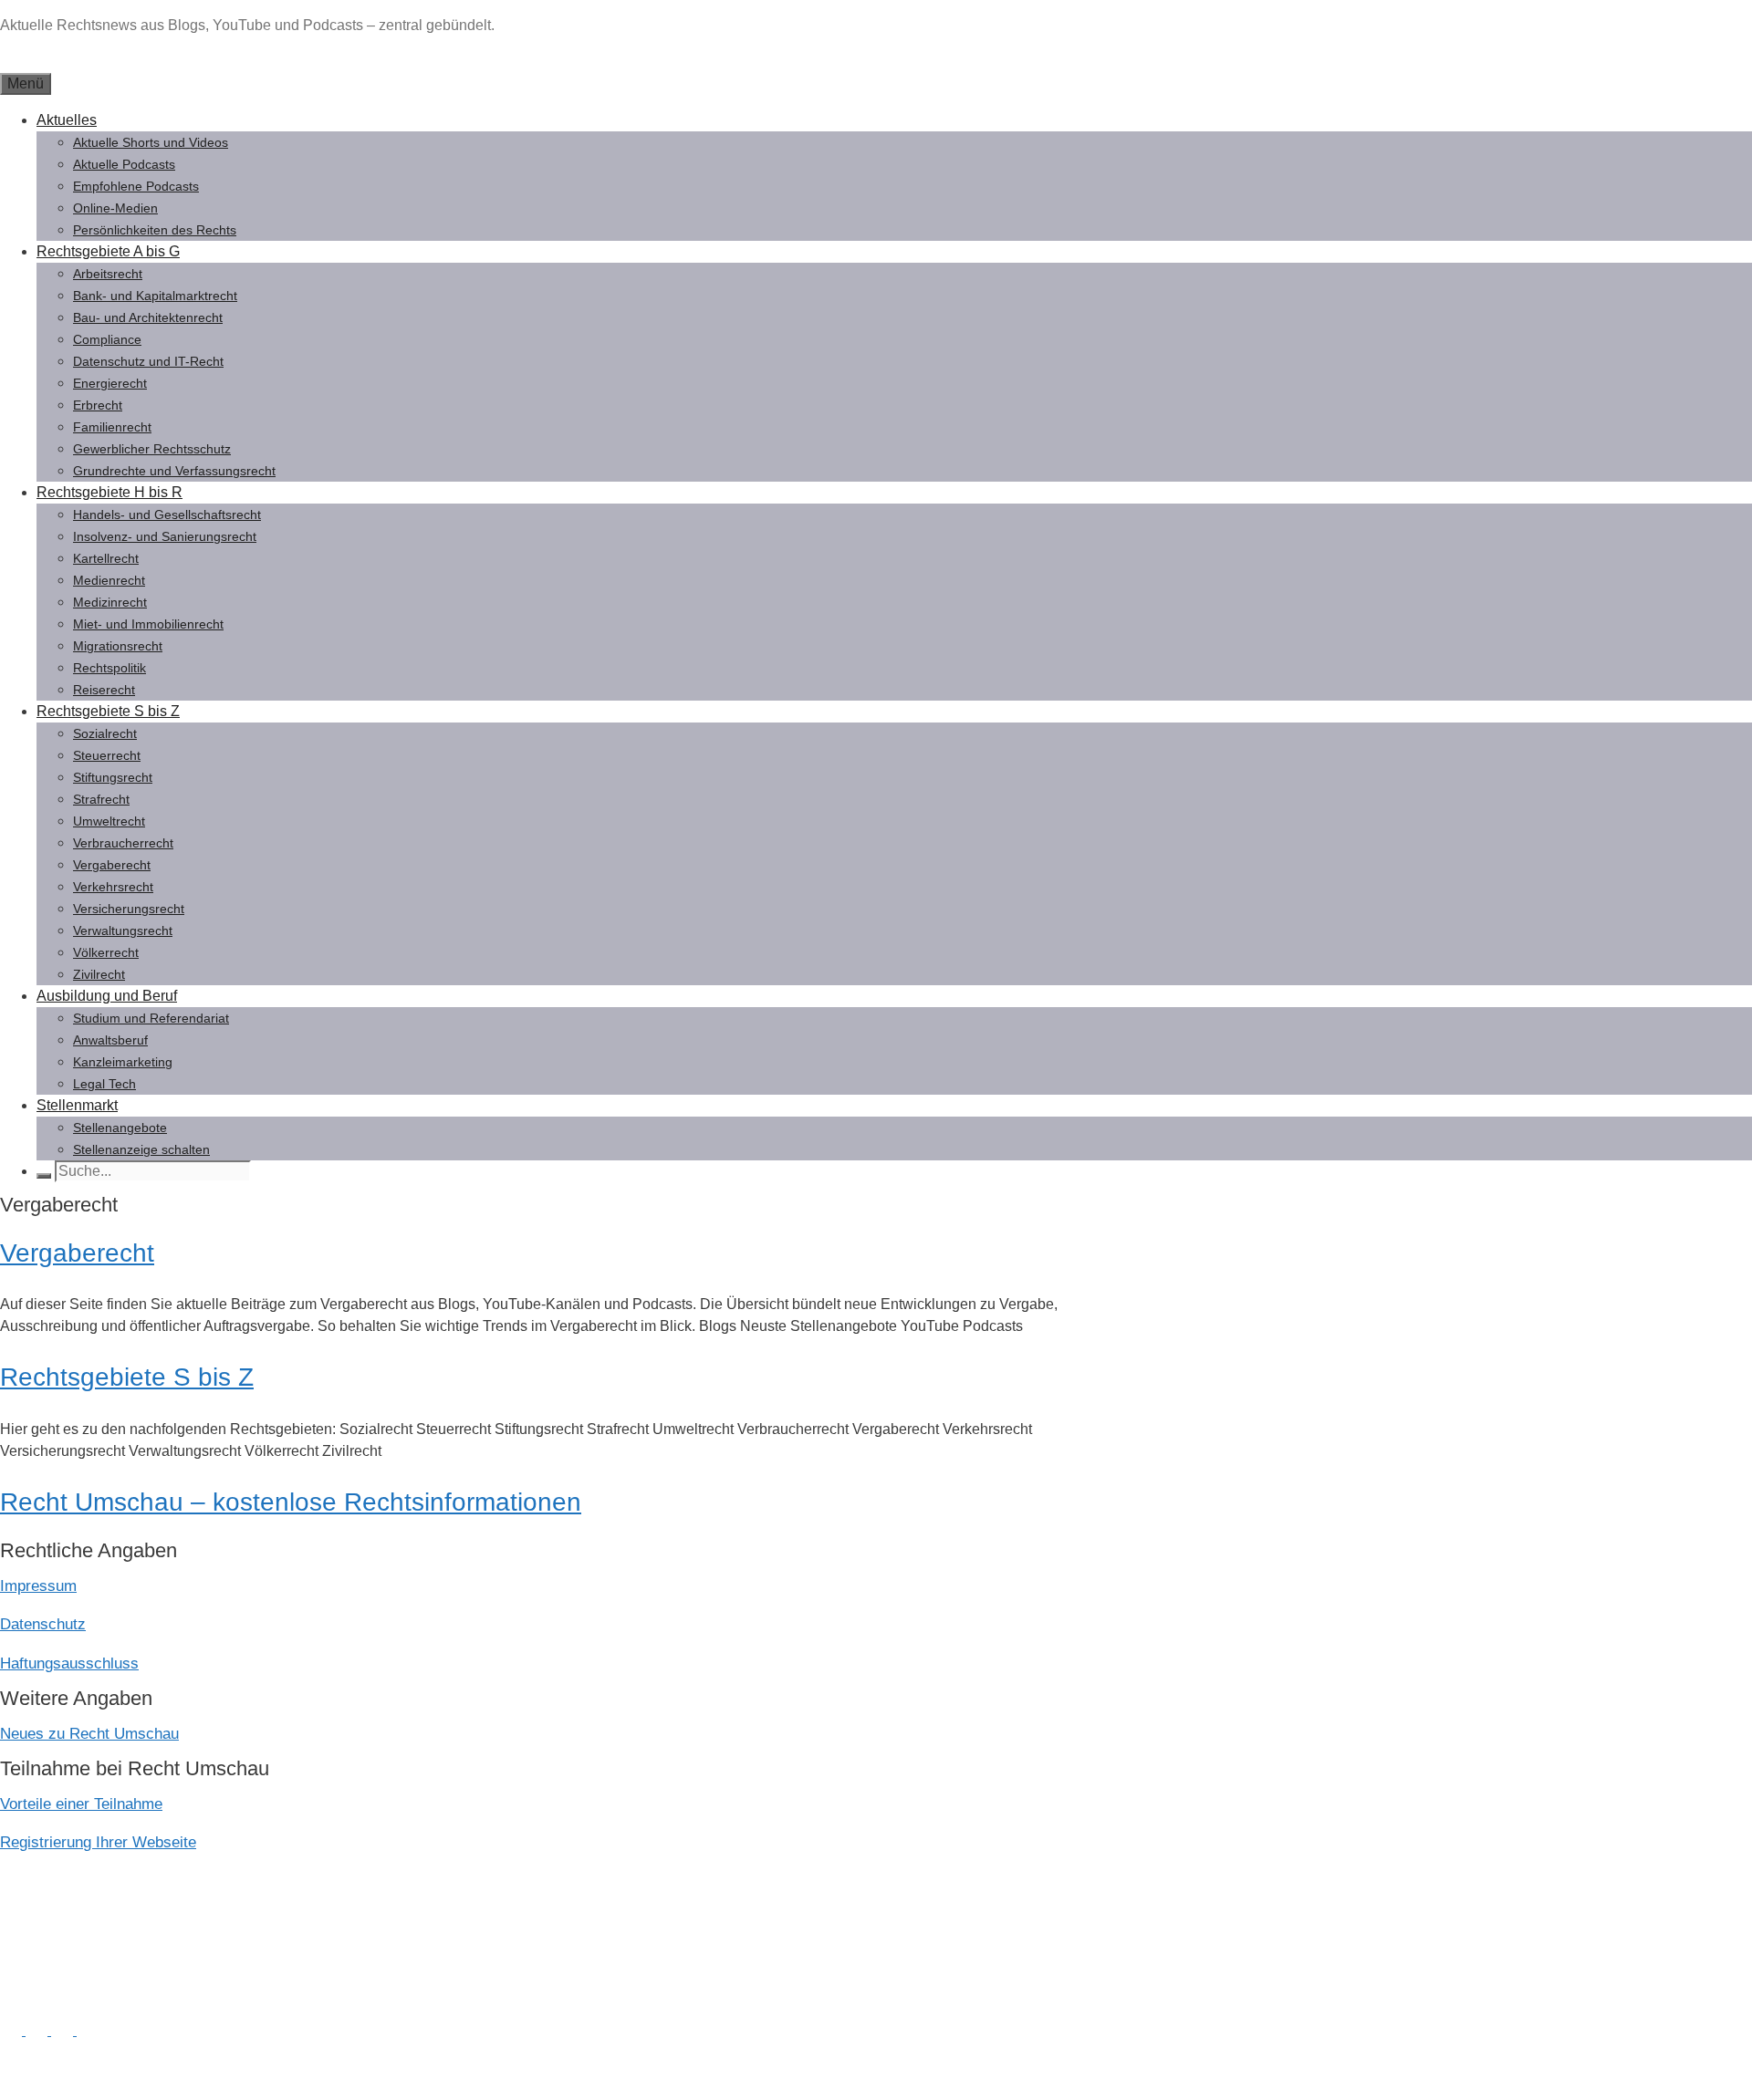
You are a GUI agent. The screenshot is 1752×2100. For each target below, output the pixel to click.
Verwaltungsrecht (123, 930)
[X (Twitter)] (38, 2030)
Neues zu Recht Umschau (89, 1734)
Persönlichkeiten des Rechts (155, 230)
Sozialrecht (105, 733)
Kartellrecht (106, 558)
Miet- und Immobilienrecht (148, 624)
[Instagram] (88, 2030)
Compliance (107, 339)
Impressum (38, 1586)
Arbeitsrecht (108, 274)
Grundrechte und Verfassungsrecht (174, 471)
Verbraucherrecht (123, 843)
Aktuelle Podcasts (124, 164)
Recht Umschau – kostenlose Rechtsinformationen (291, 1502)
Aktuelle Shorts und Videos (151, 142)
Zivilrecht (99, 974)
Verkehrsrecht (113, 887)
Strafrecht (101, 799)
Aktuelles (67, 120)
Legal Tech (104, 1084)
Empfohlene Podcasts (136, 186)
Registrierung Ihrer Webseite (98, 1842)
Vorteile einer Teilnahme (81, 1804)
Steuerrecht (107, 755)
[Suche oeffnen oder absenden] (44, 1176)
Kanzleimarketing (123, 1062)
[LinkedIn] (13, 2030)
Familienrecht (112, 427)
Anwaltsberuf (110, 1040)
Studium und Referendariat (151, 1018)
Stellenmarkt (77, 1105)
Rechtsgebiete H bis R (109, 492)
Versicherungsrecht (129, 909)
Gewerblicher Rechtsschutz (152, 449)
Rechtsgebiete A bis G (108, 251)
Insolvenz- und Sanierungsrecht (165, 536)
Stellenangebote (120, 1128)
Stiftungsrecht (113, 777)
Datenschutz (43, 1624)
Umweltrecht (109, 821)
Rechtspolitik (109, 668)
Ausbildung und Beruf (107, 996)
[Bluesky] (64, 2030)
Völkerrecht (106, 952)
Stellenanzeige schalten (141, 1149)
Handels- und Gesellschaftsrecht (167, 515)
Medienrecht (109, 580)
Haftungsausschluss (69, 1663)
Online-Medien (115, 208)
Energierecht (110, 383)
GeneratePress (198, 2070)
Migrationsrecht (118, 646)
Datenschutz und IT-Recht (148, 361)
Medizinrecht (110, 602)
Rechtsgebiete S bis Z (108, 711)
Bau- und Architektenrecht (148, 317)
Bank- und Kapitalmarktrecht (155, 296)
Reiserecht (104, 690)
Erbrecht (98, 405)
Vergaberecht (112, 865)
